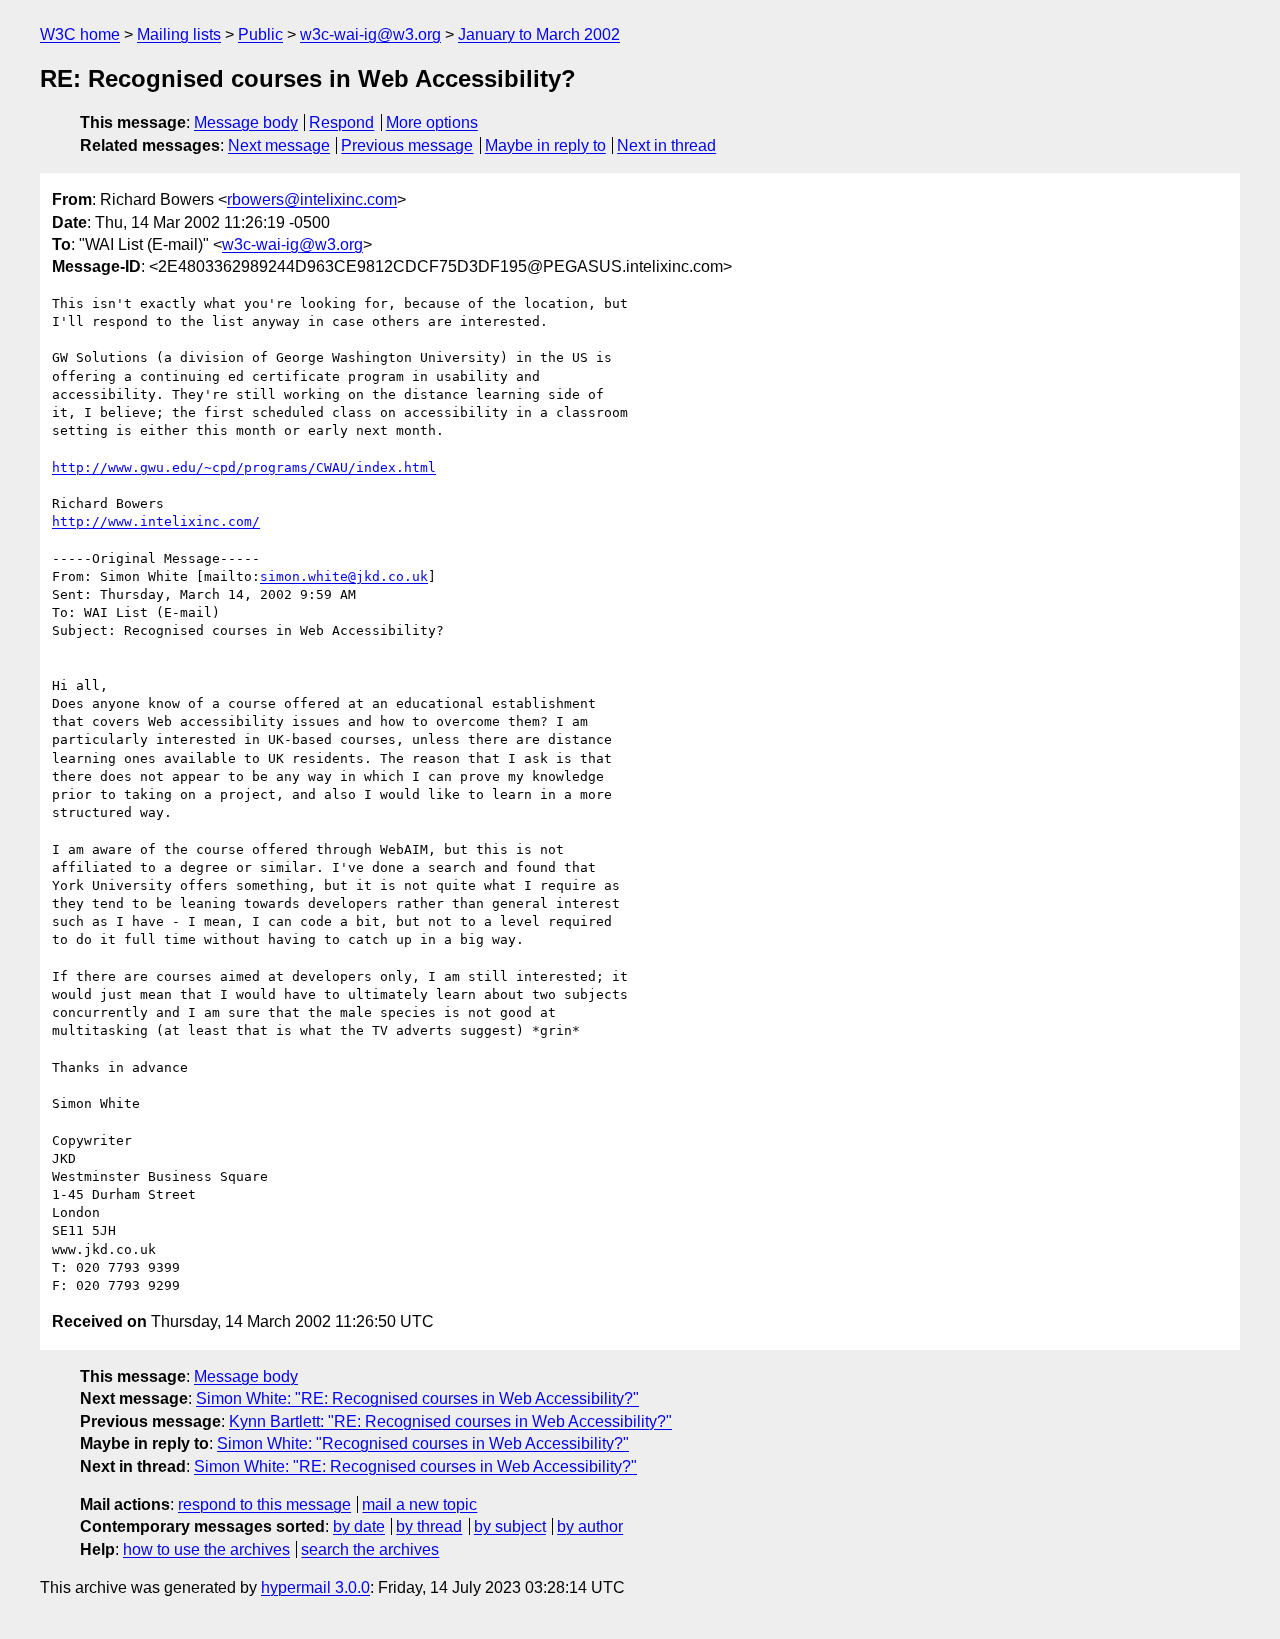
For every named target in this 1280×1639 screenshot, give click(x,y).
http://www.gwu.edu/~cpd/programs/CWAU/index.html (244, 467)
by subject (510, 1526)
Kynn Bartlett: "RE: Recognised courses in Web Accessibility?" (450, 1421)
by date (359, 1526)
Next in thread (666, 145)
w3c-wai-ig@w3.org (370, 34)
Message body (246, 122)
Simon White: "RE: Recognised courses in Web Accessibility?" (417, 1398)
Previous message (407, 145)
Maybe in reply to (545, 145)
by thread (429, 1526)
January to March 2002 (539, 34)
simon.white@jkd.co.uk (344, 576)
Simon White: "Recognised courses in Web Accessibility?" (423, 1443)
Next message (279, 145)
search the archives (370, 1549)
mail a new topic (419, 1504)
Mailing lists (179, 34)
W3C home (80, 34)
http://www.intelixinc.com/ (156, 521)
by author (590, 1526)
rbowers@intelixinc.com (312, 199)
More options (432, 122)
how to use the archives (206, 1549)
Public (260, 34)
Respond (341, 122)
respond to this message (264, 1504)
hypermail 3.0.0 (315, 1587)
